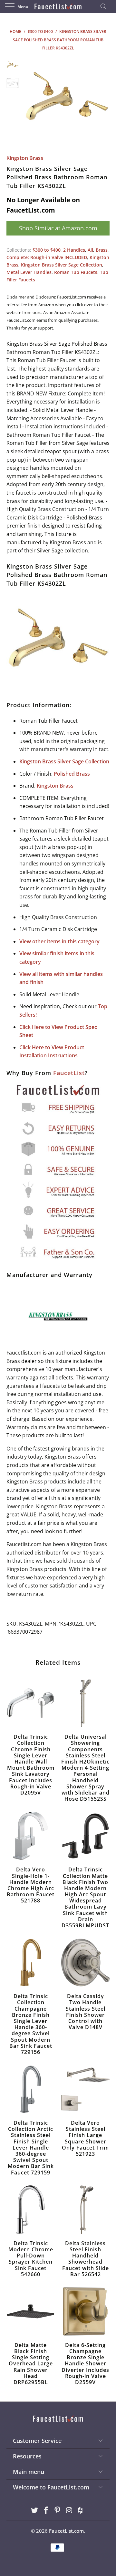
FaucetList (69, 1073)
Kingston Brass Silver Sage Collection (62, 265)
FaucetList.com (66, 2531)
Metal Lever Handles (29, 272)
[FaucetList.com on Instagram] (69, 2511)
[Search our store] (105, 6)
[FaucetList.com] (58, 6)
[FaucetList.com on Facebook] (46, 2511)
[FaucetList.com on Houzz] (81, 2511)
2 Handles (74, 250)
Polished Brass (72, 774)
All (90, 250)
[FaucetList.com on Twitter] (35, 2511)
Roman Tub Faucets (76, 272)
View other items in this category (59, 941)
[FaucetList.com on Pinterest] (58, 2511)
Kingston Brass (25, 158)
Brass (102, 250)
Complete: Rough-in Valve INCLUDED (47, 257)
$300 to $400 (47, 250)
